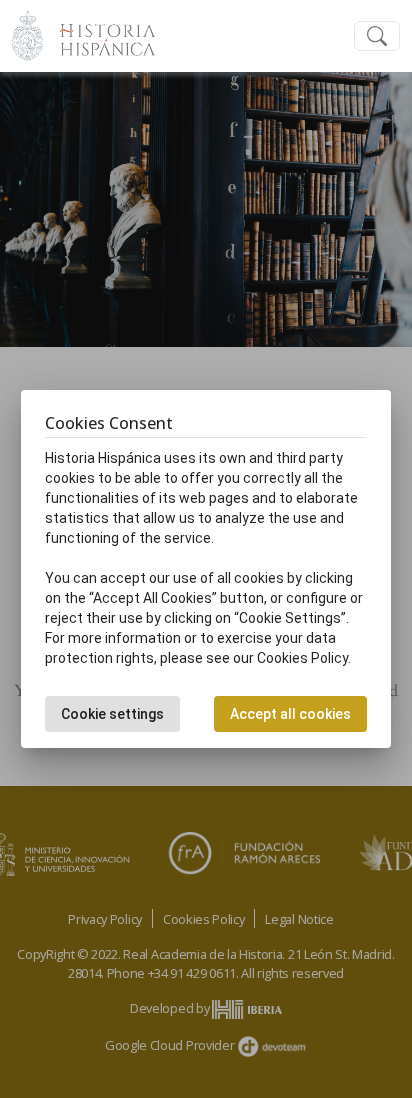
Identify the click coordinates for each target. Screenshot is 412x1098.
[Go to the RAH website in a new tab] (27, 33)
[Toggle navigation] (377, 36)
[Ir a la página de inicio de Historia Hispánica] (99, 33)
